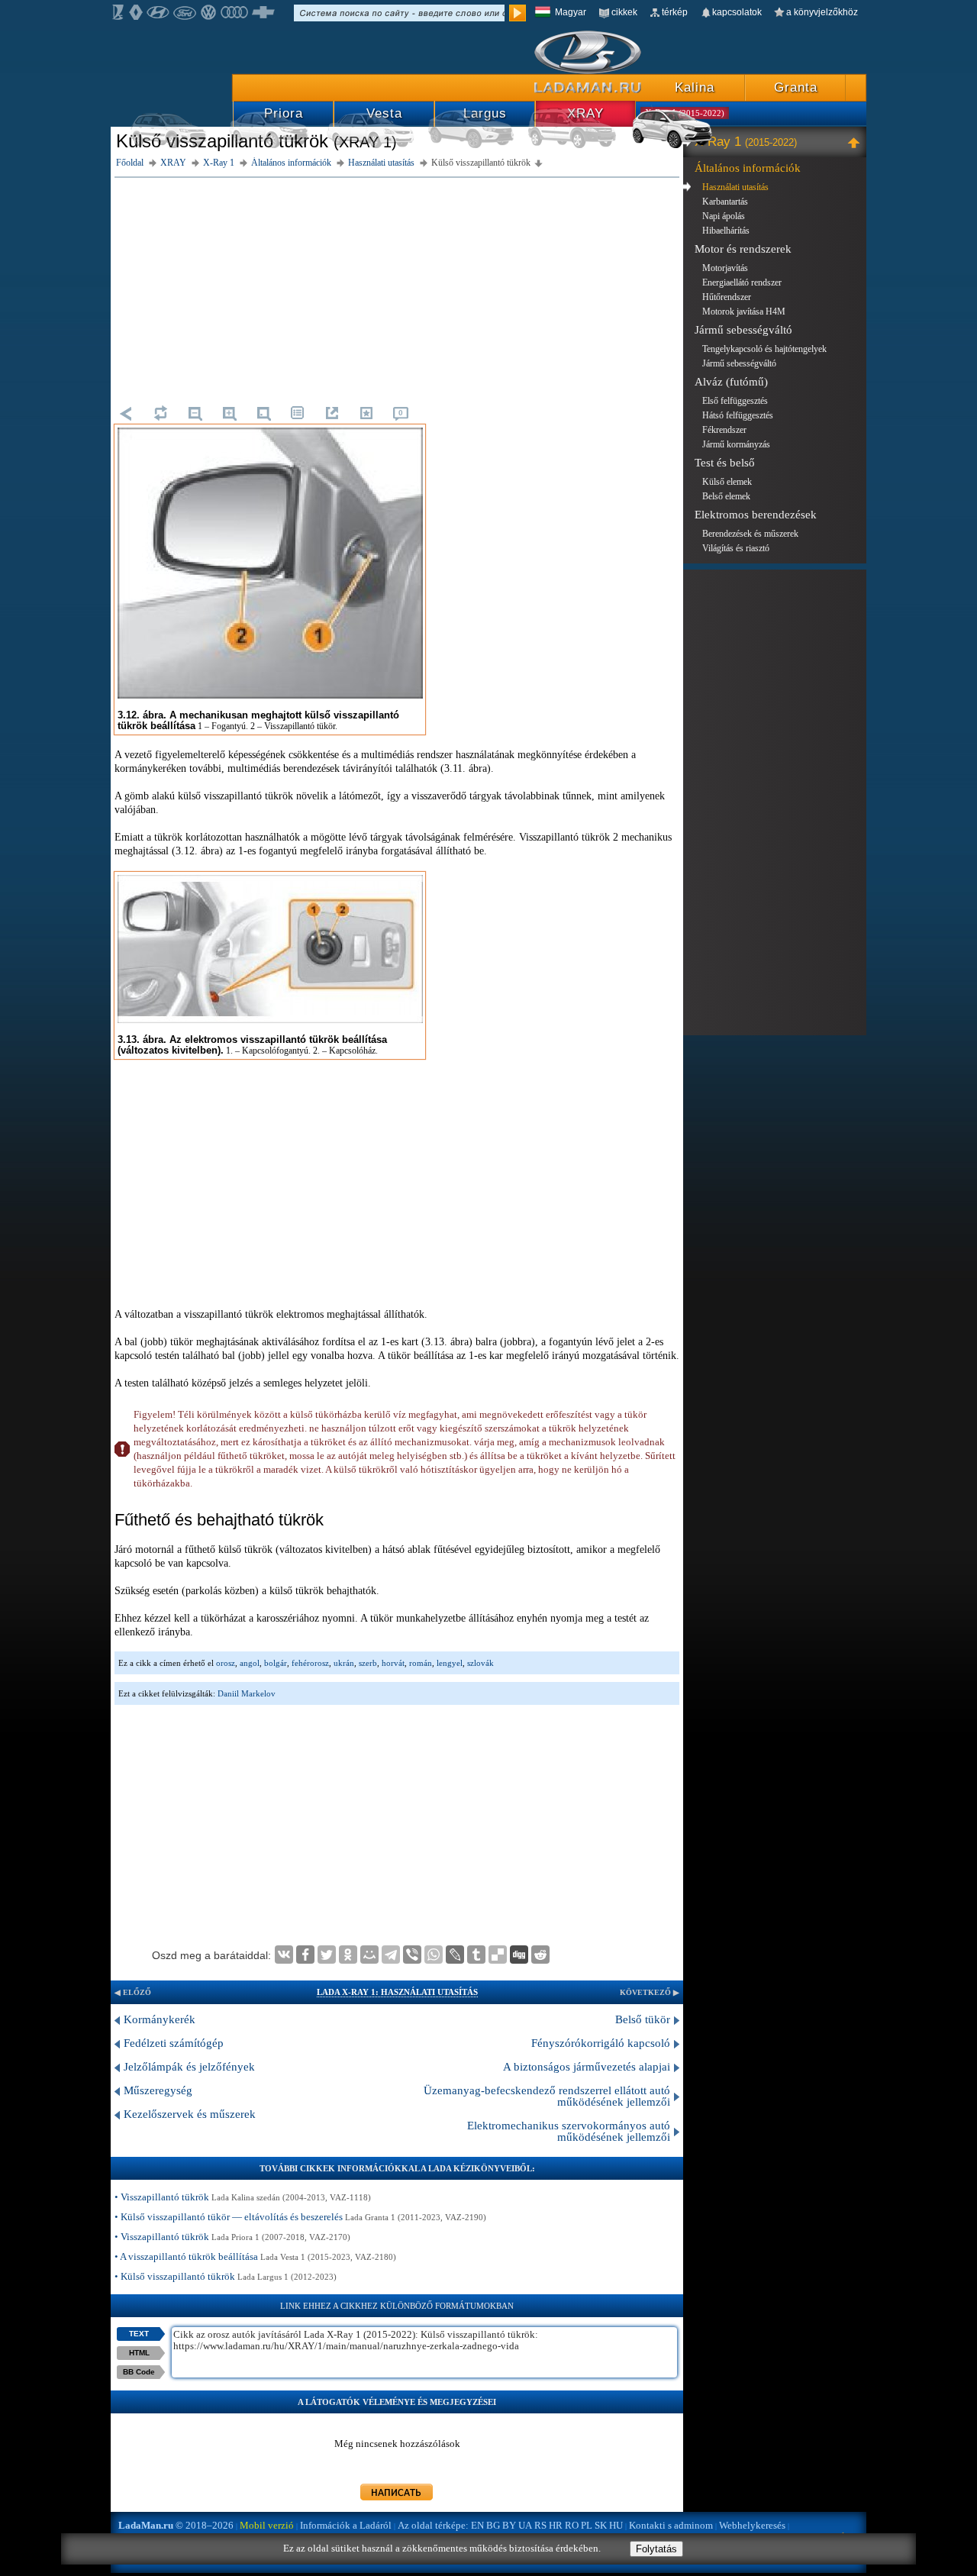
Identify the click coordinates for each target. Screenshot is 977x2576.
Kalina (695, 87)
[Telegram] (391, 1955)
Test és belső (725, 463)
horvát (393, 1663)
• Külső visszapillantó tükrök (226, 2276)
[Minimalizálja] (856, 142)
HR (556, 2525)
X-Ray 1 (746, 142)
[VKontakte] (284, 1955)
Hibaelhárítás (726, 231)
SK (601, 2525)
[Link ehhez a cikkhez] (332, 413)
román (421, 1663)
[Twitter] (327, 1955)
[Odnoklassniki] (348, 1955)
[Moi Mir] (369, 1955)
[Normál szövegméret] (263, 413)
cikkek (624, 12)
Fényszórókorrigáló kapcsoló (601, 2043)
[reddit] (540, 1955)
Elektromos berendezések (756, 515)
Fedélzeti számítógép (174, 2043)
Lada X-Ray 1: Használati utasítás (397, 1992)
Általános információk (748, 168)
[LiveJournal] (455, 1955)
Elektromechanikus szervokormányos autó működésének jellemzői (569, 2131)
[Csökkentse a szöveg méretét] (195, 413)
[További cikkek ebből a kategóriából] (298, 413)
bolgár (276, 1663)
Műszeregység (158, 2090)
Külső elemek (727, 482)
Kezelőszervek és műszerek (190, 2114)
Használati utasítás (735, 187)
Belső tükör (643, 2019)
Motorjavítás (725, 268)
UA (525, 2525)
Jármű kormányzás (736, 444)
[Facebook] (305, 1955)
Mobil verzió (267, 2525)
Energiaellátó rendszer (742, 282)
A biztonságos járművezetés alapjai (587, 2067)
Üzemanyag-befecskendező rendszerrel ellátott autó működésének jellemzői (547, 2096)
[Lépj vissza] (126, 413)
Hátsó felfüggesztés (738, 415)
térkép (675, 12)
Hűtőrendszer (727, 297)
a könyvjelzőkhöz (822, 12)
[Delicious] (498, 1955)
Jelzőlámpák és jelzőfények (189, 2067)
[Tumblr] (476, 1955)
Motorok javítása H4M (744, 312)
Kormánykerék (160, 2019)
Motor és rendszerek (743, 249)
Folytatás (656, 2549)
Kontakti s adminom (671, 2525)
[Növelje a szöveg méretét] (229, 413)
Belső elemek (726, 496)
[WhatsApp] (434, 1955)
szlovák (480, 1663)
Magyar (571, 12)
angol (250, 1663)
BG (493, 2525)
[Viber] (412, 1955)
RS (540, 2525)
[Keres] (518, 13)
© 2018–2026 (176, 2525)
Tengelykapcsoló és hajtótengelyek (764, 349)
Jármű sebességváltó (743, 330)
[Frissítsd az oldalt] (160, 413)
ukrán (344, 1663)
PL (587, 2525)
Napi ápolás (724, 216)
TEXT (139, 2334)
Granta (796, 87)
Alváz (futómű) (731, 382)
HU (616, 2525)
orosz (226, 1663)
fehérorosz (310, 1663)
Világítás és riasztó (736, 548)
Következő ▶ (650, 1992)
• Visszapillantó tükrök (243, 2197)
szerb (368, 1663)
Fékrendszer (724, 430)
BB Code (139, 2372)
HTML (139, 2353)
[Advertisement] (397, 289)
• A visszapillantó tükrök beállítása (255, 2256)
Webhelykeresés (752, 2525)
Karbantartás (725, 202)
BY (509, 2525)
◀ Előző (133, 1992)
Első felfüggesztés (735, 401)
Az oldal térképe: (433, 2525)
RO (572, 2525)
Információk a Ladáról (346, 2525)
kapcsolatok (737, 12)
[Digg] (519, 1955)
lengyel (450, 1663)
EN (477, 2525)
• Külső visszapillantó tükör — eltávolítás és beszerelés (300, 2217)
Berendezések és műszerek (750, 534)
